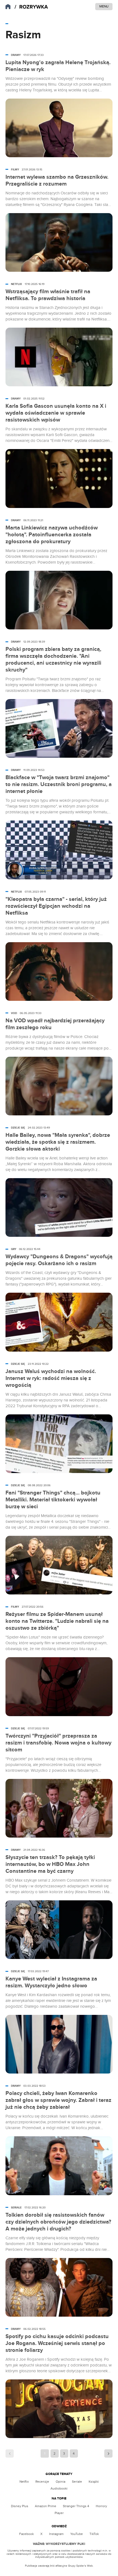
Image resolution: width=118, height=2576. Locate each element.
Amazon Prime (46, 2506)
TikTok (94, 2534)
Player (59, 2513)
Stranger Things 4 (76, 2506)
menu (104, 6)
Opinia (61, 2482)
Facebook (26, 2534)
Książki (94, 2482)
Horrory (101, 2506)
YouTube (77, 2534)
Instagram (56, 2534)
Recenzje (42, 2482)
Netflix (24, 2482)
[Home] (31, 7)
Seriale (77, 2482)
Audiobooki (59, 2488)
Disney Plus (20, 2506)
